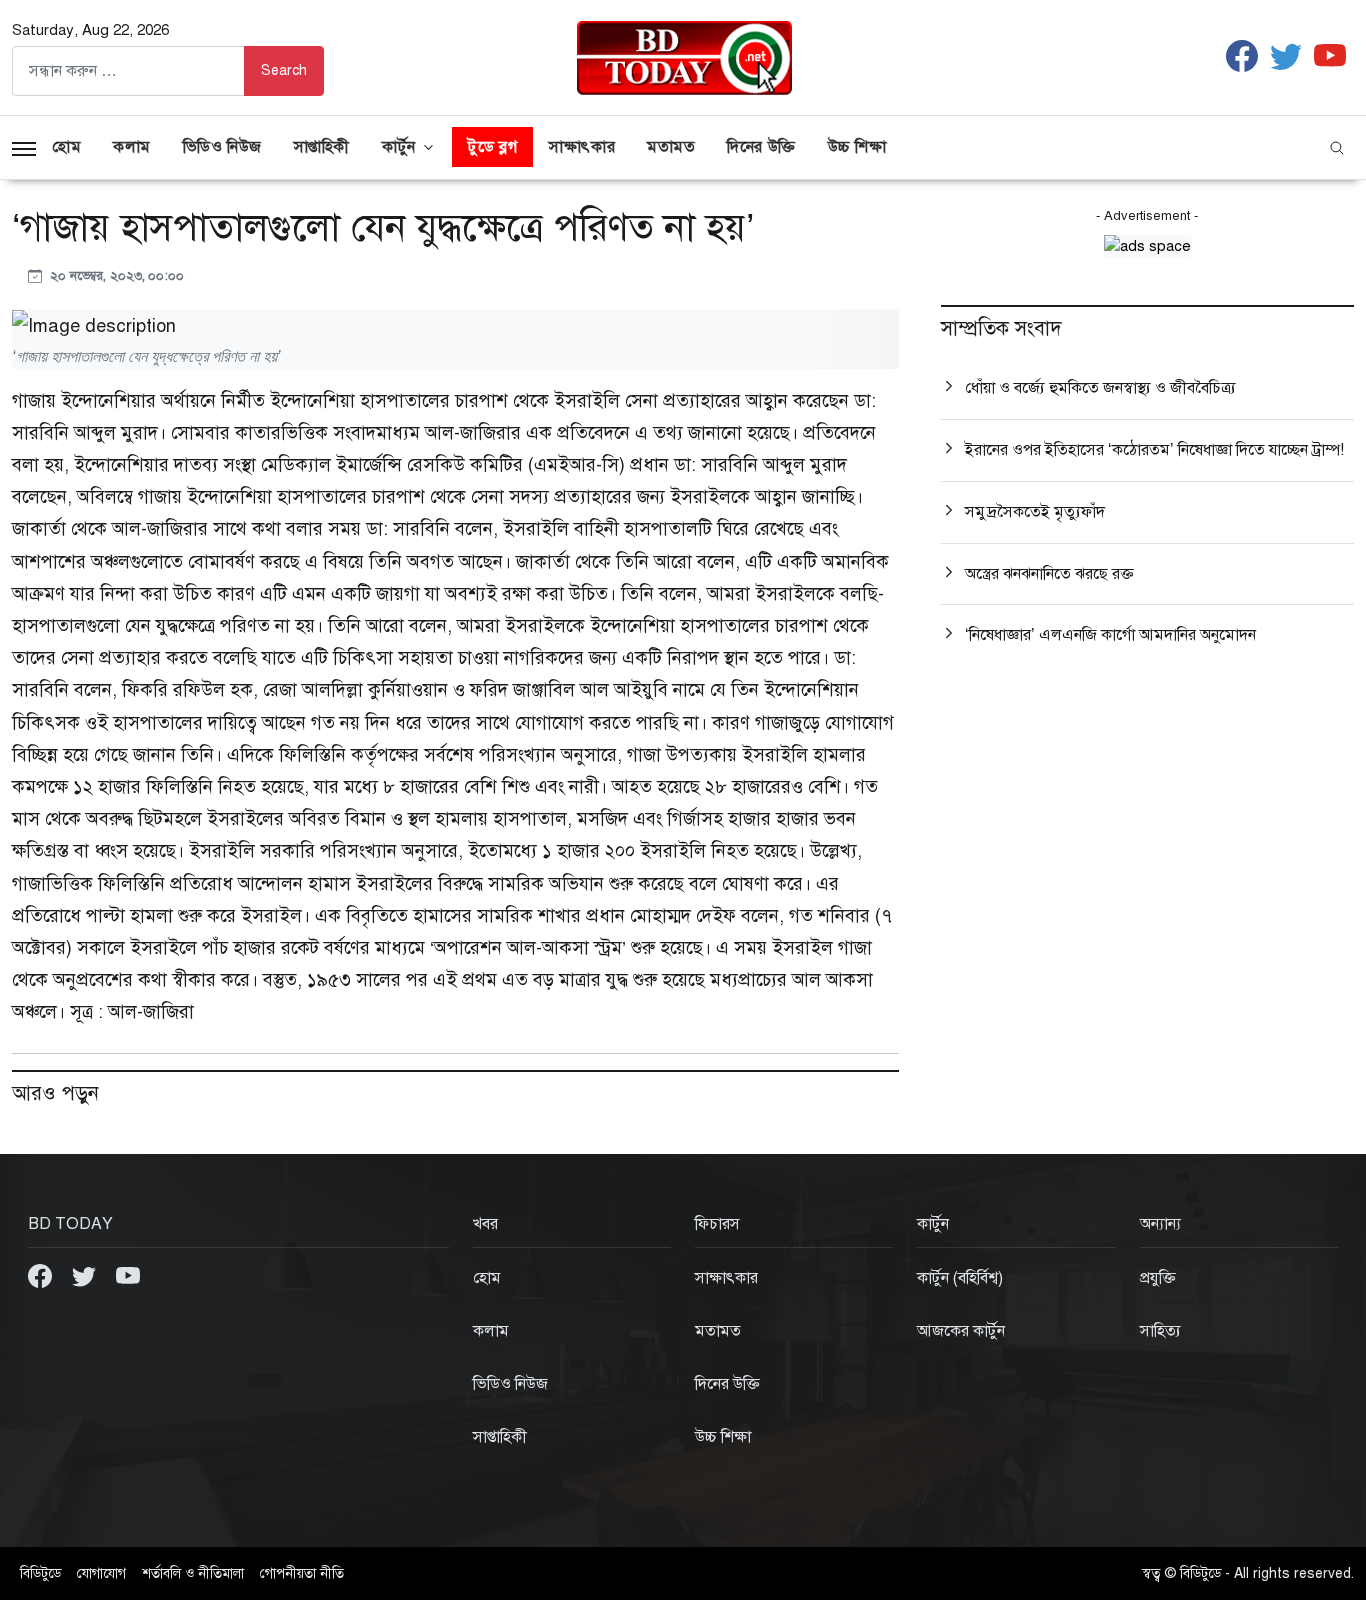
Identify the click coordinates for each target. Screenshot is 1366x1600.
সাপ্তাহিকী (322, 147)
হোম (66, 147)
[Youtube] (128, 1275)
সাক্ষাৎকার (582, 147)
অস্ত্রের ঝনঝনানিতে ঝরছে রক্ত (1049, 574)
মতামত (671, 147)
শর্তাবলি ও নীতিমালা (193, 1573)
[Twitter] (86, 1275)
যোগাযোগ (101, 1573)
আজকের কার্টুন (961, 1331)
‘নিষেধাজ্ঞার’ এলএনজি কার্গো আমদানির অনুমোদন (1110, 635)
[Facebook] (42, 1275)
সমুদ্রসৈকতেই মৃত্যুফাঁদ (1035, 512)
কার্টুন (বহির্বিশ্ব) (960, 1278)
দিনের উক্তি (761, 147)
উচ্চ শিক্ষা (857, 147)
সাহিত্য (1160, 1331)
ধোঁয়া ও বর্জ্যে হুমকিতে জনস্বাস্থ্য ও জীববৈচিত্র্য (1100, 388)
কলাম (132, 147)
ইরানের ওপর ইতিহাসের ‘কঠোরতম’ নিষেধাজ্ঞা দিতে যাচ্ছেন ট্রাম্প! (1154, 450)
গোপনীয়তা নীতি (302, 1573)
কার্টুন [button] (399, 147)
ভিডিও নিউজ (222, 147)
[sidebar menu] (24, 147)
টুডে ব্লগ (492, 147)
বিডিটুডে (40, 1573)
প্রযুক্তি (1158, 1278)
